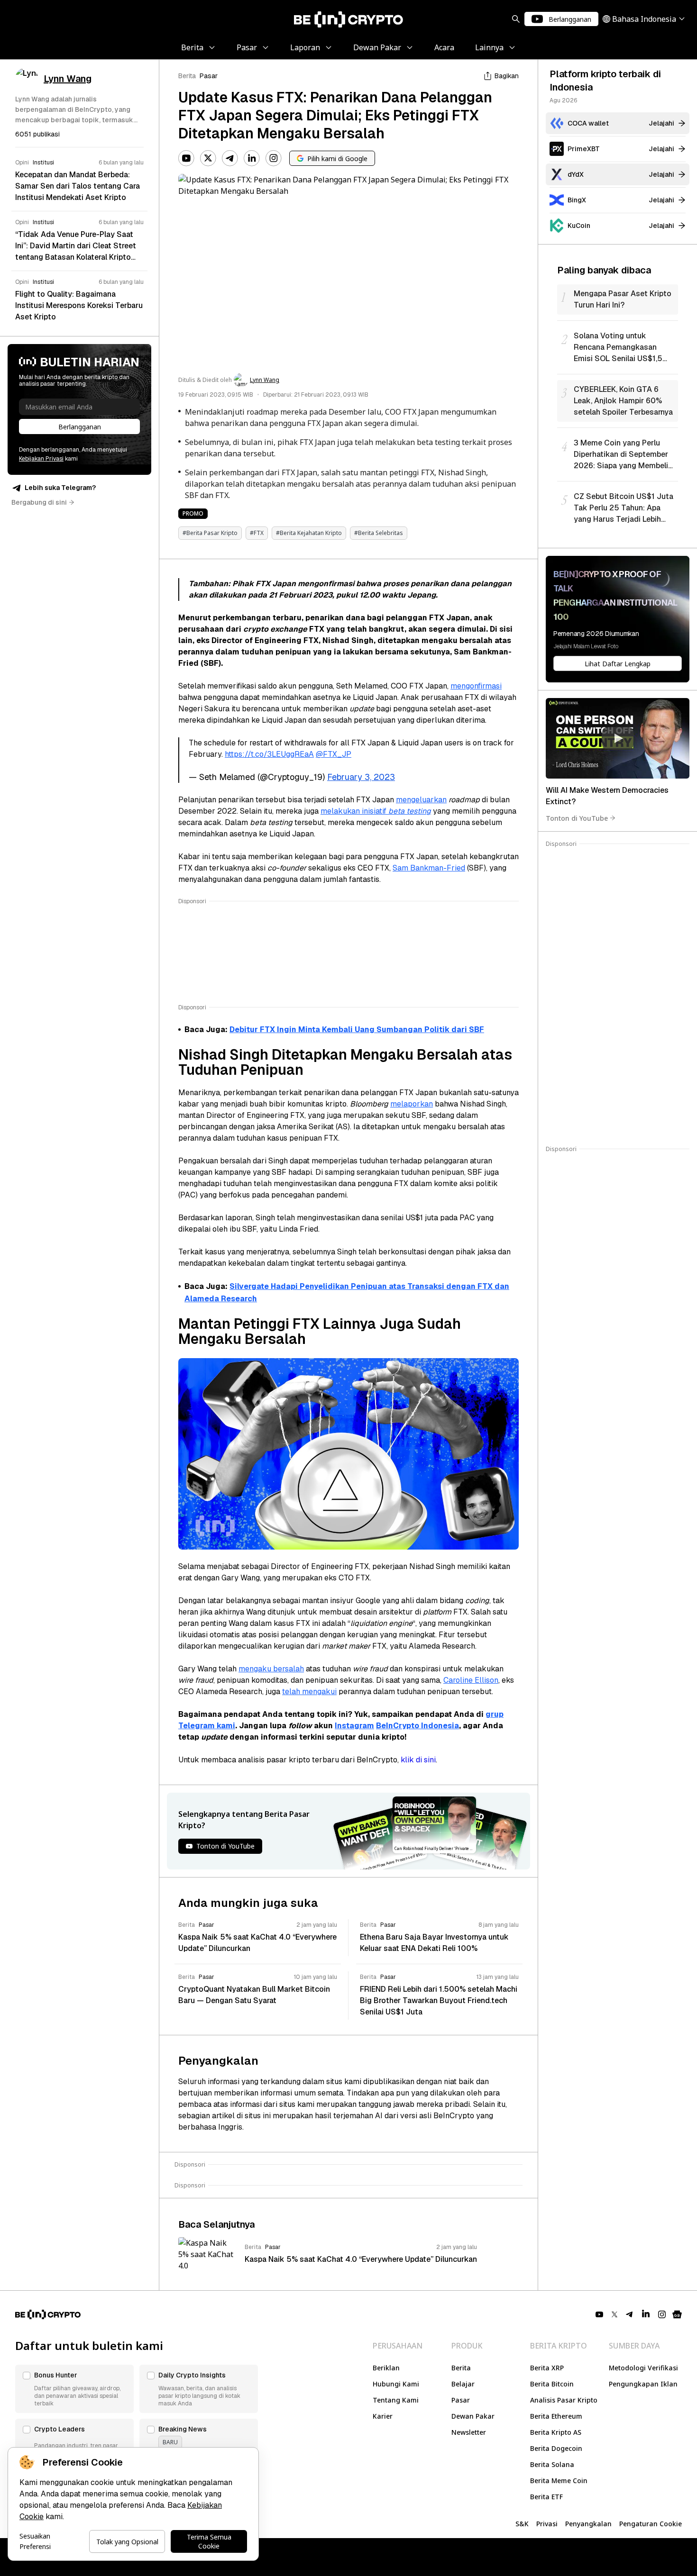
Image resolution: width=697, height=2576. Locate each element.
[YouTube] (186, 158)
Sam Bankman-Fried (429, 868)
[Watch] (618, 738)
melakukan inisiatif (376, 811)
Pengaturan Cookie (651, 2524)
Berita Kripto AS (556, 2432)
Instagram (354, 1726)
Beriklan (386, 2368)
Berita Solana (552, 2464)
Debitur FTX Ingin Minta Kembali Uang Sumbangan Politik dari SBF (357, 1029)
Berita (187, 76)
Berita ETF (546, 2497)
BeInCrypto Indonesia (417, 1726)
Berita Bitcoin (552, 2384)
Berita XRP (547, 2368)
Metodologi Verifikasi (643, 2368)
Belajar (463, 2384)
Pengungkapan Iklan (643, 2384)
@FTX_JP (334, 754)
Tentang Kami (396, 2400)
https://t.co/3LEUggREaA (269, 754)
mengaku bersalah (271, 1669)
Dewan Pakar (473, 2416)
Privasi (547, 2524)
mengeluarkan (421, 800)
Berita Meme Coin (559, 2481)
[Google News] (677, 2314)
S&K (522, 2524)
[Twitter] (208, 158)
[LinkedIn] (252, 158)
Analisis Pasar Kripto (564, 2400)
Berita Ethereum (556, 2416)
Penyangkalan (588, 2524)
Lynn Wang (265, 380)
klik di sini (418, 1760)
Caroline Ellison (471, 1680)
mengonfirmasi (476, 686)
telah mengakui (309, 1692)
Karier (383, 2416)
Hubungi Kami (396, 2384)
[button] (74, 2389)
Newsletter (469, 2432)
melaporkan (412, 1104)
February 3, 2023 (361, 777)
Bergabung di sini (39, 502)
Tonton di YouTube (577, 818)
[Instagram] (274, 158)
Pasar (209, 76)
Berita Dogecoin (556, 2448)
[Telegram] (230, 158)
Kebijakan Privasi (41, 459)
